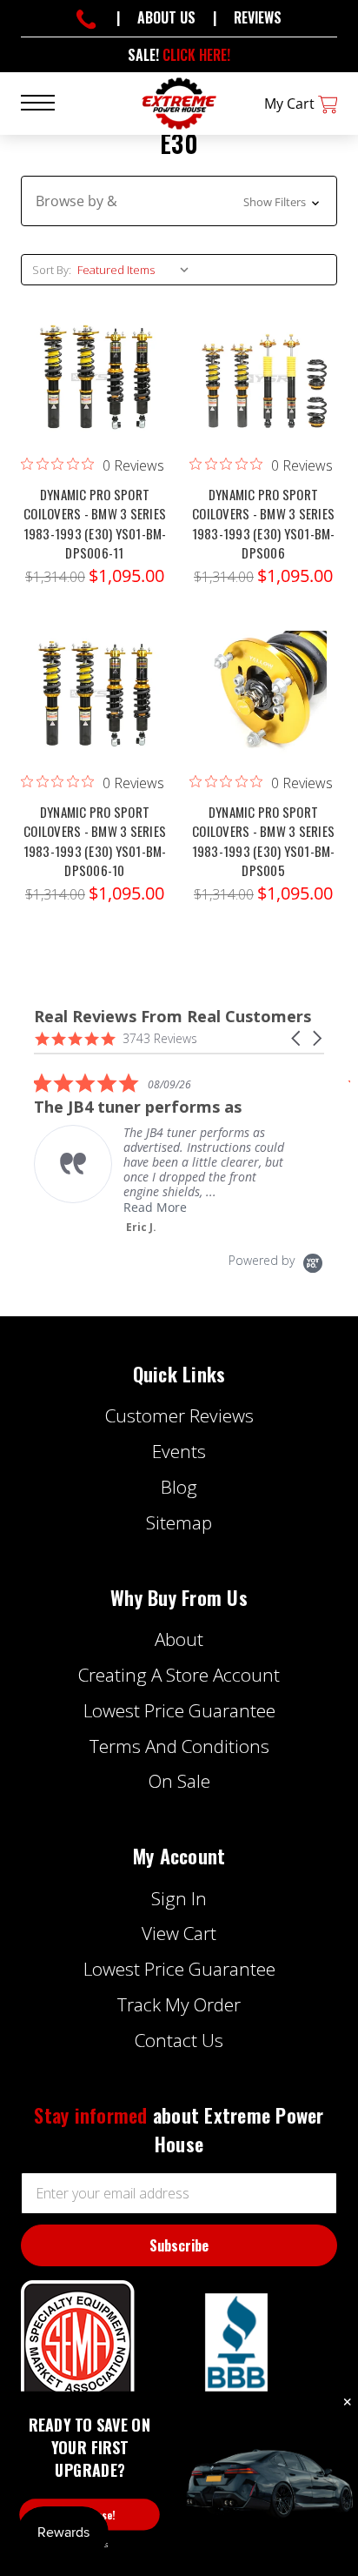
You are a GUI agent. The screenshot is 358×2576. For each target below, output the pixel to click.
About (179, 1639)
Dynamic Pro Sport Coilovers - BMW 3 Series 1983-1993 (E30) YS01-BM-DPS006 (264, 524)
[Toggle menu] (48, 101)
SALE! (179, 55)
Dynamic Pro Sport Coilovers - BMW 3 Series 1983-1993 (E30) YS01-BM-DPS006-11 (95, 524)
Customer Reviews (179, 1415)
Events (179, 1451)
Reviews (258, 17)
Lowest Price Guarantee (179, 1710)
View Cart (179, 1933)
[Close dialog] (348, 2403)
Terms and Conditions (179, 1746)
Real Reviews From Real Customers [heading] (172, 1017)
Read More (155, 1207)
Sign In (179, 1898)
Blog (179, 1487)
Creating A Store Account (179, 1675)
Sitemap (179, 1522)
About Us (166, 17)
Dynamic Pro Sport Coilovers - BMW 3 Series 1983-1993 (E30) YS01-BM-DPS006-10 (95, 841)
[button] (179, 201)
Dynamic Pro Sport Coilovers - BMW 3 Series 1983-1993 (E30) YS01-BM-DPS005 (264, 841)
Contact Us (179, 2040)
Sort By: (52, 270)
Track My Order (179, 2004)
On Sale (179, 1781)
